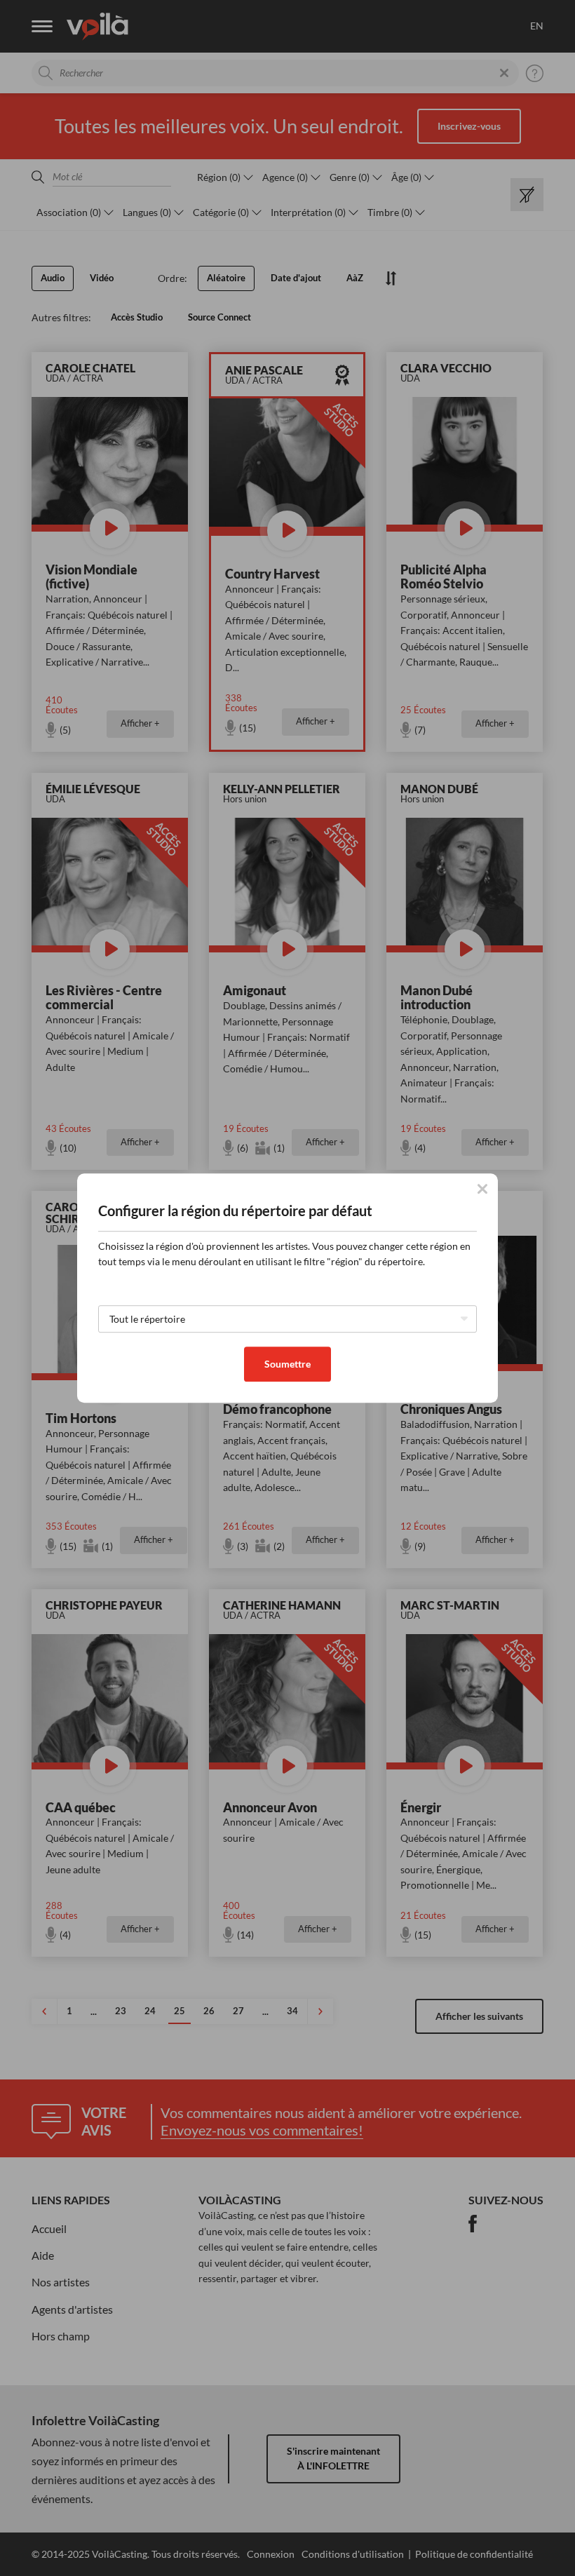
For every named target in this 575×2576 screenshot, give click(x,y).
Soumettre (287, 1364)
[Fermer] (482, 1189)
